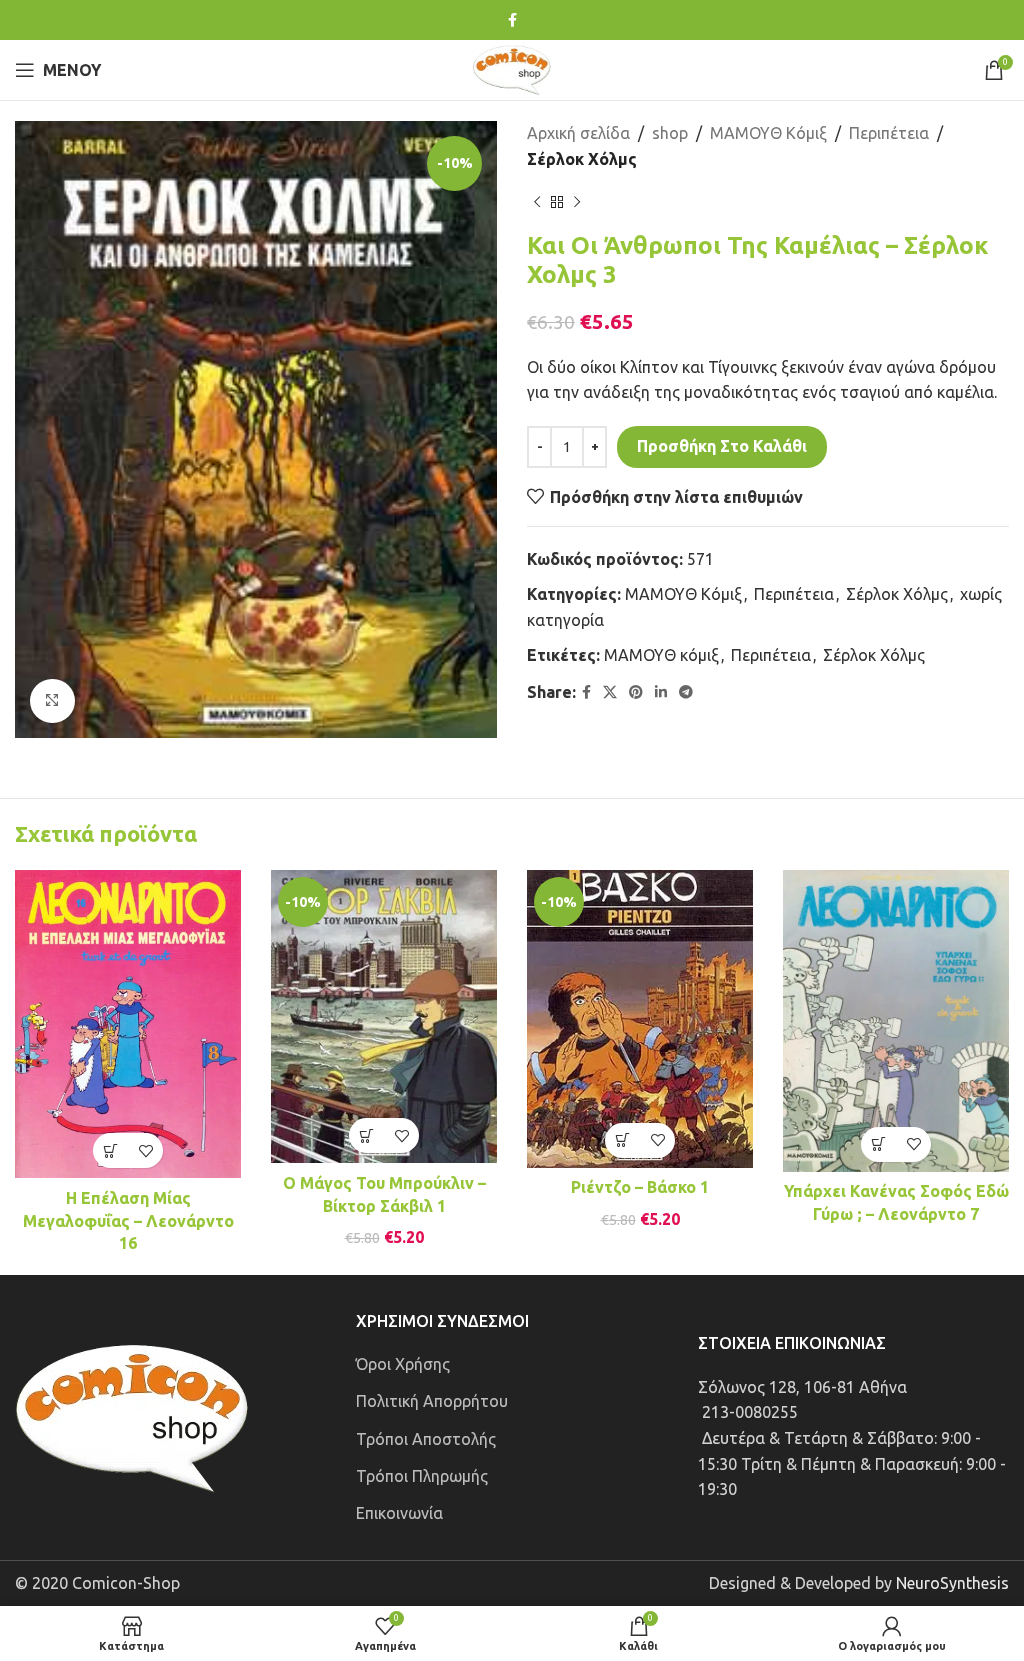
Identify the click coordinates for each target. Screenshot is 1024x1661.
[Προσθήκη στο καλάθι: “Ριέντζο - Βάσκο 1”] (622, 1140)
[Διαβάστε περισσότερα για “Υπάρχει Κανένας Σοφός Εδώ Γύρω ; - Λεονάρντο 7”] (878, 1144)
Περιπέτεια (889, 133)
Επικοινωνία (399, 1513)
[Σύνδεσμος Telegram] (686, 692)
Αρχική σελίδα (578, 133)
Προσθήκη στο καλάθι (722, 446)
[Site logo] (512, 68)
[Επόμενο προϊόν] (577, 202)
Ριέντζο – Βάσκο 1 (640, 1187)
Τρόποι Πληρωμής (422, 1476)
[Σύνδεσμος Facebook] (512, 20)
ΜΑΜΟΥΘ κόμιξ (661, 655)
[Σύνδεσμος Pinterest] (636, 692)
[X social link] (610, 692)
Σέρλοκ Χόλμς (582, 159)
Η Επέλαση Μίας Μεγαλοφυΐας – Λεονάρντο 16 (128, 1220)
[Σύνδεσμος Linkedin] (661, 692)
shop (670, 133)
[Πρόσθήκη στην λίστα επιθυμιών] (145, 1150)
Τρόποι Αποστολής (426, 1439)
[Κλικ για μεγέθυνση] (52, 701)
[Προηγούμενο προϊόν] (537, 202)
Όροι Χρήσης (403, 1364)
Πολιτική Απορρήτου (432, 1401)
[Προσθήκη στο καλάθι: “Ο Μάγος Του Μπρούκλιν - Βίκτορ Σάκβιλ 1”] (366, 1135)
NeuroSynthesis (952, 1583)
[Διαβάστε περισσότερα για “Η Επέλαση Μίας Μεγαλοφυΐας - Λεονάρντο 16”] (110, 1150)
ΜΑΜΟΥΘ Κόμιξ (768, 133)
